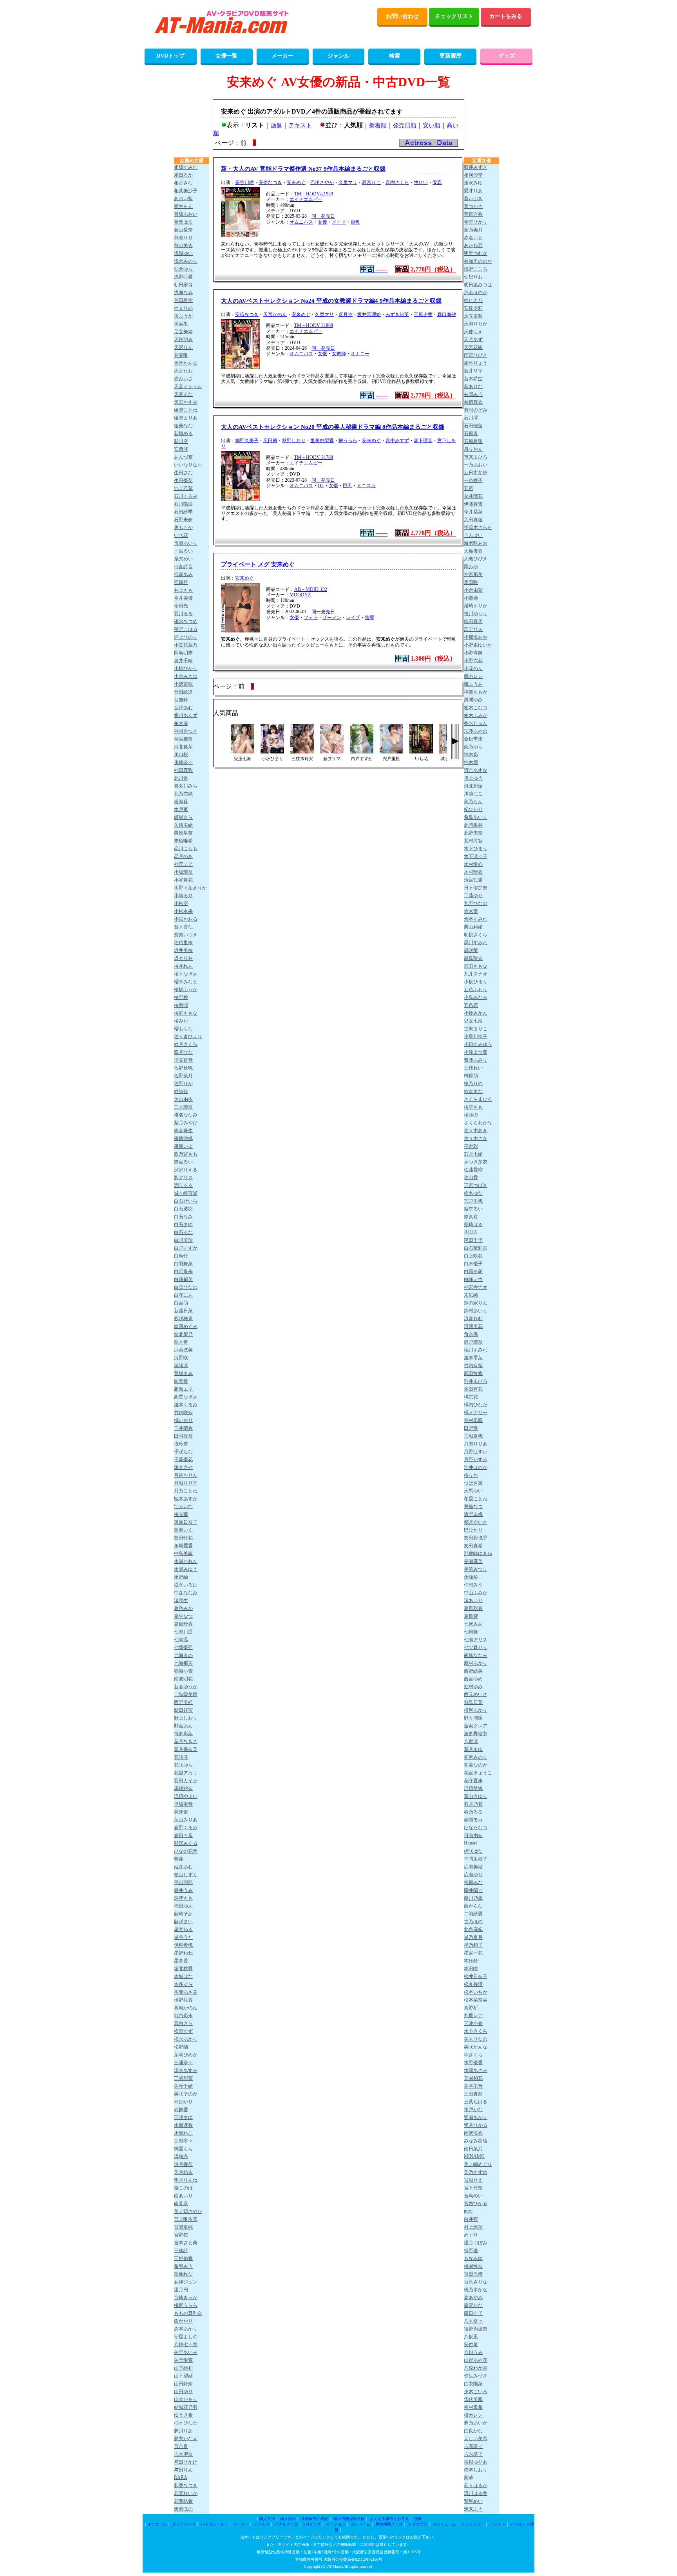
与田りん (183, 2470)
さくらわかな (478, 1123)
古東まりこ (476, 1029)
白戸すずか (186, 1248)
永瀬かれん (186, 1561)
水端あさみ (476, 2070)
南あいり (183, 2196)
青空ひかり (476, 222)
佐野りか (183, 1084)
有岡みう (473, 394)
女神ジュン (186, 2282)
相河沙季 (473, 175)
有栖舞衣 (473, 402)
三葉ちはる (476, 2102)
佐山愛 (471, 1178)
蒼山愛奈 (183, 230)
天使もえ (473, 332)
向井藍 (471, 2219)
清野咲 (181, 1358)
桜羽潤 (181, 1005)
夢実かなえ (186, 2439)
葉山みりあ (186, 1820)
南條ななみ (476, 1655)
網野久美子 (247, 441)
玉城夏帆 (473, 1436)
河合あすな (476, 770)
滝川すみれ (476, 1350)
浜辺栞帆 (473, 1788)
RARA (181, 2477)
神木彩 (471, 755)
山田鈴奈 (183, 2384)
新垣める (183, 434)
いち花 (181, 535)
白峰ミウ (473, 1279)
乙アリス (473, 629)
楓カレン (473, 676)
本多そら (183, 1984)
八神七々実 (186, 2345)
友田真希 (473, 1546)
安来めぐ (296, 182)
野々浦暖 (473, 1718)
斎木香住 (183, 927)
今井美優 (183, 598)
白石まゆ (183, 1225)
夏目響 (471, 1616)
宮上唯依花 (186, 2219)
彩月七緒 (473, 1154)
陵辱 (369, 618)
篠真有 (471, 1217)
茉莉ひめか (186, 2055)
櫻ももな (183, 1029)
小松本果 (183, 911)
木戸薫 (181, 809)
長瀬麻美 (473, 1561)
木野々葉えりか (190, 888)
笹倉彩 (471, 1146)
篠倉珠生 (183, 1131)
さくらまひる (478, 1099)
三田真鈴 (473, 2094)
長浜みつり (476, 1569)
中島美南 (183, 1554)
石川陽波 (183, 504)
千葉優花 (183, 1460)
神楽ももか (476, 692)
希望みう (183, 2266)
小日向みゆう (478, 1044)
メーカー (282, 56)
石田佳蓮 (473, 426)
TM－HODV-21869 (314, 325)
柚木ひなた (186, 2423)
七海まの (183, 1655)
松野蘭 (181, 2047)
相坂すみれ (186, 167)
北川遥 (181, 778)
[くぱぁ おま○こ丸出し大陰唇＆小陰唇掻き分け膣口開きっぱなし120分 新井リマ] (332, 751)
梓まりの (183, 308)
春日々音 (183, 1835)
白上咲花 (473, 1256)
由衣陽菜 (473, 2384)
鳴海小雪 (183, 1671)
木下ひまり (476, 849)
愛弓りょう (476, 363)
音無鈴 (181, 700)
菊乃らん (473, 802)
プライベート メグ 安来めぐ (258, 564)
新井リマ (473, 371)
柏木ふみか (476, 715)
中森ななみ (186, 1593)
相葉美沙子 (186, 191)
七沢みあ (473, 1624)
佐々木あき (476, 1131)
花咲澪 (181, 1757)
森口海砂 (447, 314)
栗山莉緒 (473, 927)
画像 (276, 125)
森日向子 (473, 2313)
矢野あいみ (186, 2352)
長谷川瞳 (244, 182)
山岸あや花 (476, 2360)
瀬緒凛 (181, 1366)
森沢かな (473, 2305)
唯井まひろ (476, 1381)
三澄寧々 (183, 2141)
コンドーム (360, 2524)
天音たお (183, 371)
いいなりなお (188, 465)
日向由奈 (473, 1835)
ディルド (262, 2524)
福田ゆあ (183, 1906)
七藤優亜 (183, 1647)
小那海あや (476, 637)
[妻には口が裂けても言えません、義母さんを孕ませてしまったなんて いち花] (421, 751)
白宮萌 (181, 1303)
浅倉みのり (186, 261)
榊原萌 (471, 1076)
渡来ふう (473, 2509)
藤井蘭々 (473, 1890)
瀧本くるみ (186, 1405)
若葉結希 (183, 2501)
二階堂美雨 (186, 1694)
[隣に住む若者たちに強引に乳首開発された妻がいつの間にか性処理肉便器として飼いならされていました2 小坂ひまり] (272, 751)
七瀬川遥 (183, 1632)
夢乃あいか (476, 2423)
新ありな (473, 387)
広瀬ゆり (473, 1875)
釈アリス (183, 1178)
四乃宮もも (186, 1154)
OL (321, 486)
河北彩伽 (473, 786)
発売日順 (405, 125)
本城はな (183, 1976)
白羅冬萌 (473, 1272)
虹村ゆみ (473, 1687)
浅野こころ (476, 269)
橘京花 (471, 1397)
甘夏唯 (181, 355)
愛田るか (183, 175)
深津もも (183, 1898)
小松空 (181, 903)
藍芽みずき (476, 167)
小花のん (473, 668)
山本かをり (186, 2399)
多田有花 (473, 1389)
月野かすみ (476, 1460)
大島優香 (473, 551)
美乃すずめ (476, 2172)
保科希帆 (183, 1945)
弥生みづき (476, 2376)
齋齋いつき (186, 935)
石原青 (471, 434)
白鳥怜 (181, 1256)
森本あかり (186, 2329)
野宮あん (183, 1726)
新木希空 (473, 379)
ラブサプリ (418, 2524)
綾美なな (183, 426)
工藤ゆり (473, 896)
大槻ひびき (476, 559)
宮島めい (473, 2196)
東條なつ (473, 1507)
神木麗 (471, 762)
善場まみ (183, 1373)
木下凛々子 (476, 856)
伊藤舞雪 (473, 504)
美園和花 (473, 2078)
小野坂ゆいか (478, 645)
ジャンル (338, 56)
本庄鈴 (471, 1961)
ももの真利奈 (188, 2313)
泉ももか (183, 527)
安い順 (432, 125)
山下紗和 (183, 2368)
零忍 (437, 182)
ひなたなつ (476, 1828)
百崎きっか (186, 2298)
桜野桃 (181, 997)
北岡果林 (473, 825)
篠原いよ (183, 1146)
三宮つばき (476, 1185)
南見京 (181, 2204)
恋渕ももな (476, 966)
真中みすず (397, 441)
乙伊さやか (322, 182)
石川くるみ (186, 496)
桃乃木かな (476, 2290)
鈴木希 (181, 1342)
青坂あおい (186, 214)
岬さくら (473, 2055)
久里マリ (348, 182)
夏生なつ (183, 1616)
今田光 (181, 606)
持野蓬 (471, 2251)
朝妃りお (473, 277)
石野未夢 (183, 520)
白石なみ (183, 1217)
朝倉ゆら (183, 269)
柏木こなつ (476, 708)
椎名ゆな (473, 1193)
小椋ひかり (186, 668)
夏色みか (183, 1608)
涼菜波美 (183, 1350)
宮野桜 (181, 2235)
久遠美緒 (183, 825)
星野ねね (183, 1953)
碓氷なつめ (186, 621)
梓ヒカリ (473, 300)
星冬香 (181, 1961)
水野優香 (473, 2063)
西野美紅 (183, 1702)
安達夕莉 (473, 308)
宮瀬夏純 (183, 2227)
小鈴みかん (476, 1013)
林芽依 (181, 1812)
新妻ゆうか (186, 1687)
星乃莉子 (473, 1945)
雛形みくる (186, 1843)
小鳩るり (183, 896)
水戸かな (473, 2110)
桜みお (181, 1021)
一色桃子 (473, 481)
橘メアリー (476, 1413)
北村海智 (473, 841)
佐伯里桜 (183, 943)
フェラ (311, 618)
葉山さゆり (476, 1796)
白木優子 (473, 1264)
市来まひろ (476, 457)
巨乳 (355, 222)
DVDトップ (170, 56)
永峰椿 (471, 1577)
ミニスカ (366, 486)
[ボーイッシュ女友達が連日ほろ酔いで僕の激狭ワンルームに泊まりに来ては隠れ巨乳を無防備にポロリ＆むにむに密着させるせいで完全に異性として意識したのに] (391, 751)
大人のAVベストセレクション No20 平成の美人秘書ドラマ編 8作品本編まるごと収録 (333, 427)
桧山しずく (186, 1875)
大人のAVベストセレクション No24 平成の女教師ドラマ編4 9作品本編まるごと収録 (331, 301)
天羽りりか (476, 324)
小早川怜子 (476, 1037)
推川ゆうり (476, 614)
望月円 (181, 2290)
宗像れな (183, 2274)
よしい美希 (476, 2439)
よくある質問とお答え (389, 2519)
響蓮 (179, 1859)
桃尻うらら (186, 2305)
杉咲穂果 (183, 1319)
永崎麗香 (183, 1546)
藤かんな (473, 1906)
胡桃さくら (476, 935)
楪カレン (473, 2415)
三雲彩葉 (183, 2078)
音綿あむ (183, 708)
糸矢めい (183, 559)
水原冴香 (183, 2125)
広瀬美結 (473, 1867)
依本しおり (476, 2470)
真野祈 (471, 2008)
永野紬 (181, 1577)
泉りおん (473, 449)
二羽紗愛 (473, 1914)
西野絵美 (473, 1671)
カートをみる (506, 16)
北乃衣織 (183, 794)
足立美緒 (183, 332)
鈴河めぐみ (186, 1326)
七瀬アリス (476, 1640)
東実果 (181, 324)
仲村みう (473, 1585)
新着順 (378, 125)
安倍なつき (270, 182)
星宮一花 (473, 1953)
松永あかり (186, 2039)
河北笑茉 (183, 747)
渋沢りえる (186, 1170)
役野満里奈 (476, 2329)
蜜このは (183, 2188)
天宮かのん (275, 314)
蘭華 (469, 2478)
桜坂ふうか (186, 990)
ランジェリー (473, 2524)
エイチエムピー (306, 199)
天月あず (473, 340)
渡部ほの (183, 2509)
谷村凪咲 (473, 1420)
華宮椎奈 (183, 739)
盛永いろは (186, 1585)
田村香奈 (183, 1436)
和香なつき (186, 2486)
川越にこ (473, 794)
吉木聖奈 (183, 2454)
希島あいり (476, 817)
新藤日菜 (183, 1311)
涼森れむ (473, 1319)
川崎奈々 (183, 762)
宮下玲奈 (473, 2188)
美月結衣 (183, 2172)
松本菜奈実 (476, 2000)
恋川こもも (186, 849)
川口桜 (181, 755)
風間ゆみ (473, 700)
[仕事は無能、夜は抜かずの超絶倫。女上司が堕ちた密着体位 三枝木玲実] (302, 751)
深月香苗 (183, 2164)
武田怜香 (473, 1373)
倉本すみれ (476, 919)
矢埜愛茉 (183, 2360)
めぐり (471, 2235)
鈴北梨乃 (183, 1334)
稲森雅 (181, 582)
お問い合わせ (402, 16)
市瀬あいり (186, 543)
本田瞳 (471, 1969)
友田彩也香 (476, 1538)
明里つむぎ (476, 253)
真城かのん (186, 2008)
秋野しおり (294, 441)
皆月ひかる (476, 2125)
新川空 (181, 441)
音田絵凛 (183, 692)
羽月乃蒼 (473, 1804)
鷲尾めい (473, 2501)
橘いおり (183, 1420)
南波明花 (183, 1679)
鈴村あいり (476, 1311)
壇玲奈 (181, 1444)
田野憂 (471, 1428)
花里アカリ (186, 1773)
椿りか (471, 1475)
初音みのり (476, 1757)
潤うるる (183, 1185)
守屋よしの (186, 2337)
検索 (395, 56)
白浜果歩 (183, 1272)
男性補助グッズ (389, 2524)
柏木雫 (181, 723)
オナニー (360, 354)
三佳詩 (181, 2251)
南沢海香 (473, 2133)
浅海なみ (183, 293)
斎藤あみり (476, 1060)
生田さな (183, 473)
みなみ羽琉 (476, 2141)
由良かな (473, 2431)
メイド (339, 222)
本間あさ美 (186, 1992)
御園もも (183, 2149)
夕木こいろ (476, 2392)
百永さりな (476, 2282)
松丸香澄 (473, 1984)
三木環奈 (183, 1107)
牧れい (421, 182)
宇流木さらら (478, 527)
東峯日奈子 (186, 1522)
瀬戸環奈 (473, 1342)
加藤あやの (476, 731)
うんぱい (473, 535)
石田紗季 (183, 512)
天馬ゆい (473, 1491)
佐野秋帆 (183, 1068)
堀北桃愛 (183, 1969)
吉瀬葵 (181, 802)
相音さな (183, 183)
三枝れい (473, 1068)
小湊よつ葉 (476, 1052)
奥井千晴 (183, 661)
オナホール (157, 2524)
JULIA (471, 1232)
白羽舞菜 (183, 1264)
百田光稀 (473, 2274)
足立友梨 (473, 316)
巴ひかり (473, 1530)
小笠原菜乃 (186, 645)
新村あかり (476, 1663)
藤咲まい (183, 1922)
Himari (470, 1843)
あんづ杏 (183, 457)
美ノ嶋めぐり (478, 2164)
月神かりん (186, 1475)
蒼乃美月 (473, 230)
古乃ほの (473, 1922)
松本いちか (476, 1992)
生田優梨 (183, 481)
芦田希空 (183, 300)
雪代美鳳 (473, 2399)
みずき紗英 (397, 314)
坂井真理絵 (369, 314)
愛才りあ (473, 191)
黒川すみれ (476, 943)
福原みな (473, 1882)
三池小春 (473, 2023)
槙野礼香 (183, 2000)
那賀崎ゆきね (478, 1554)
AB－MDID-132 (311, 589)
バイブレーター (214, 2524)
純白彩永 (183, 2016)
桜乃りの (473, 1084)
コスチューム (444, 2524)
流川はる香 (476, 2493)
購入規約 (288, 2519)
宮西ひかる (476, 2204)
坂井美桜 (183, 950)
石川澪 (471, 418)
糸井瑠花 (473, 496)
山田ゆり (183, 2392)
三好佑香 (183, 2258)
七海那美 (183, 1663)
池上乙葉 (183, 488)
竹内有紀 (473, 1366)
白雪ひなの (186, 1287)
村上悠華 (473, 2227)
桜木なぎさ (186, 974)
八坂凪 (471, 2337)
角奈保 (471, 1334)
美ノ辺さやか (188, 2211)
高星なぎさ (186, 1397)
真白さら (183, 2023)
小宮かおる (186, 919)
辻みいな (183, 1507)
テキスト (300, 125)
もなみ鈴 (473, 2258)
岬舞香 (181, 2110)
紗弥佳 (181, 1091)
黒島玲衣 (473, 958)
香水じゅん (476, 723)
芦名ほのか (476, 293)
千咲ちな (183, 1452)
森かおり (183, 2321)
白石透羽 (183, 1209)
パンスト (498, 2524)
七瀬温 (181, 1640)
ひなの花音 (186, 1851)
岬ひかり (183, 2102)
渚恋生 (181, 1601)
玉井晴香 (183, 1428)
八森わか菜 (476, 2368)
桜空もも (473, 1107)
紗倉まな (473, 1091)
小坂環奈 (183, 872)
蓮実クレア (476, 1726)
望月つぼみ (476, 2243)
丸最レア (473, 2016)
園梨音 (181, 1381)
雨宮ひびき (476, 355)
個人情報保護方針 (349, 2519)
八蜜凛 (471, 1741)
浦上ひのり (186, 637)
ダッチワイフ (184, 2524)
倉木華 (471, 911)
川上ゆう (473, 778)
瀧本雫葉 (473, 1358)
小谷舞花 (183, 880)
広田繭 (270, 441)
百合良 (181, 2446)
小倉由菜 (473, 590)
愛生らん (183, 206)
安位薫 (471, 2345)
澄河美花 (473, 1326)
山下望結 (183, 2376)
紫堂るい (473, 1209)
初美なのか (476, 1765)
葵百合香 (473, 214)
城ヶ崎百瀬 (186, 1193)
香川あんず (186, 715)
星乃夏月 (473, 1937)
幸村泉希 (473, 2407)
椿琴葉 (181, 1514)
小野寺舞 (473, 653)
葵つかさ (473, 206)
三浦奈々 (183, 2063)
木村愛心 (473, 864)
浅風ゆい (183, 253)
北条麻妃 (473, 1929)
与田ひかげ (186, 2462)
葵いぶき (473, 199)
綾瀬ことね (186, 410)
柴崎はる (473, 1225)
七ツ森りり (476, 1647)
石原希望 (473, 441)
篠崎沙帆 (183, 1138)
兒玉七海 (473, 1021)
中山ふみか (476, 1593)
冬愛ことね (476, 1499)
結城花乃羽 (186, 2407)
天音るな (183, 394)
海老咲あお (476, 543)
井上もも (183, 590)
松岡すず (183, 2031)
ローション (336, 2524)
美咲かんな (476, 2047)
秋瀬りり (183, 238)
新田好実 (183, 1710)
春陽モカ (473, 1820)
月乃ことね (186, 1491)
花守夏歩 (473, 1781)
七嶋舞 (471, 1632)
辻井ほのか (476, 1467)
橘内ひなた (476, 1405)
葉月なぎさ (186, 1741)
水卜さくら (476, 2031)
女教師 (339, 354)
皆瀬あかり (476, 2117)
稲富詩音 (183, 567)
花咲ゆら (183, 1765)
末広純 (471, 1295)
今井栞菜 (473, 512)
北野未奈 (473, 833)
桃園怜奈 (473, 2266)
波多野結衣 (476, 1734)
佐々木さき (476, 1138)
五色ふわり (476, 990)
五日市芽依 (476, 473)
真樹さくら (397, 182)
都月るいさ (476, 1522)
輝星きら (183, 817)
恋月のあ (183, 856)
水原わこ (183, 2133)
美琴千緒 (183, 2086)
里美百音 (183, 1060)
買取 (418, 2519)
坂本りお (183, 958)
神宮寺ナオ (476, 1287)
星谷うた (183, 1937)
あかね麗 (473, 246)
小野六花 (473, 661)
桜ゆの (471, 1115)
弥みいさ (183, 379)
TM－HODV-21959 (314, 194)
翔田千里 (473, 1240)
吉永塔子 (473, 2454)
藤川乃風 (473, 1898)
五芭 (469, 488)
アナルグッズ (286, 2524)
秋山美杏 (183, 246)
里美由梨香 (322, 441)
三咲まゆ (183, 2117)
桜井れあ (183, 966)
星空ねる (183, 1929)
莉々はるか (476, 2486)
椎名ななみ (186, 1115)
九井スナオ (476, 974)
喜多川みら (186, 786)
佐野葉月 (183, 1076)
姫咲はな (473, 1851)
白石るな (183, 1232)
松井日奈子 (476, 1976)
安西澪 (181, 449)
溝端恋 (181, 2157)
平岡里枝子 (476, 1859)
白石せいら (186, 1201)
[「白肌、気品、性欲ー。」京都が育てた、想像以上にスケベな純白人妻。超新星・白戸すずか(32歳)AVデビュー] (362, 751)
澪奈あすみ (186, 2070)
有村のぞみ (476, 410)
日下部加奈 (476, 888)
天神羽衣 (183, 340)
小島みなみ (476, 997)
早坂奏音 (183, 1804)
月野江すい (476, 1452)
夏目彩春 (473, 1608)
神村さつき (186, 731)
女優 (322, 222)
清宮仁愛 (473, 880)
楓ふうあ (473, 684)
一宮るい (183, 551)
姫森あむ (183, 1867)
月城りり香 (186, 1483)
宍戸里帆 (473, 1201)
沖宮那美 (473, 574)
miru (468, 2211)
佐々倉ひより (188, 1037)
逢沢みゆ (473, 183)
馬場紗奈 (183, 1788)
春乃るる (473, 1812)
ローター (241, 2524)
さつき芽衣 (476, 1162)
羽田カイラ (186, 1781)
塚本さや (183, 1467)
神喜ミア (183, 864)
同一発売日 (323, 216)
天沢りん (183, 347)
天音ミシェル (188, 387)
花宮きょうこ (478, 1773)
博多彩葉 (183, 1734)
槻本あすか (186, 1499)
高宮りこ (371, 182)
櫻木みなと (186, 982)
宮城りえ (473, 2180)
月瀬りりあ (476, 1444)
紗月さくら (186, 1044)
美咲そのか (186, 2094)
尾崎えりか (476, 606)
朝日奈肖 (183, 285)
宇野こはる (186, 629)
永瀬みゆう (186, 1569)
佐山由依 (183, 1099)
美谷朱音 (473, 2086)
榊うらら (348, 441)
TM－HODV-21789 (314, 457)
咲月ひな (183, 1052)
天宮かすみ (186, 402)
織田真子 (473, 621)
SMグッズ (312, 2524)
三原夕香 (423, 314)
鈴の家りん (476, 1303)
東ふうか (183, 316)
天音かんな (186, 363)
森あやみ (473, 2298)
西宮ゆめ (473, 1679)
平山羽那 (183, 1882)
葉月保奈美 (186, 1749)
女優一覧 (226, 56)
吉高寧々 (473, 2446)
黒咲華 (471, 950)
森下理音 (423, 441)
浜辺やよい (186, 1796)
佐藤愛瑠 (473, 1170)
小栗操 (471, 598)
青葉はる (183, 222)
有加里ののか (478, 261)
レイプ (353, 618)
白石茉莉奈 (476, 1248)
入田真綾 (473, 520)
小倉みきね (186, 676)
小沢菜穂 (183, 684)
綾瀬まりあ (186, 418)
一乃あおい (476, 465)
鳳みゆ (471, 567)
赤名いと (473, 238)
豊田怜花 (183, 1538)
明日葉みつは (478, 285)
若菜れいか (186, 2493)
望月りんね (186, 2180)
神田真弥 (183, 770)
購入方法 (267, 2519)
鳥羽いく (183, 1530)
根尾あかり (476, 1710)
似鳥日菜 (473, 1702)
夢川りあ (183, 2431)
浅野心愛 (183, 277)
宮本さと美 (186, 2243)
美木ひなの (476, 2039)
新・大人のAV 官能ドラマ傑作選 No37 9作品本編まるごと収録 (303, 169)
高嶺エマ (183, 1389)
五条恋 (471, 1005)
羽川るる (183, 614)
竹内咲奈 (183, 1413)
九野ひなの (476, 903)
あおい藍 (183, 199)
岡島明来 (183, 653)
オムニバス (301, 222)
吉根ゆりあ (476, 2462)
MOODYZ (300, 595)
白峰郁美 (183, 1279)
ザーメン (332, 618)
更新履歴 (451, 56)
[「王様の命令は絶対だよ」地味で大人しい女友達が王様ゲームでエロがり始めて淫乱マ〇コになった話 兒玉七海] (243, 751)
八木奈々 (473, 2321)
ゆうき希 (183, 2415)
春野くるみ (186, 1828)
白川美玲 (183, 1240)
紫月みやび (186, 1123)
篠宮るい (183, 1162)
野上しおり (186, 1718)
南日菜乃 (473, 2149)
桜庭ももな (186, 1013)
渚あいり (473, 1601)
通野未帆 (473, 1514)
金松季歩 (473, 739)
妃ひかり (473, 809)
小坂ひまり (476, 982)
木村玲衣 (473, 872)
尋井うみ (183, 1890)
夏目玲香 (183, 1624)
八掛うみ (473, 2352)
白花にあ (183, 1295)
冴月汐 (346, 314)
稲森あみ (183, 574)
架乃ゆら (473, 747)
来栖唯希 (183, 841)
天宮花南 (473, 347)
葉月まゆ (473, 1749)
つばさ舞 (473, 1483)
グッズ (507, 56)
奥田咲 (471, 582)
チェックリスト (454, 16)
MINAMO (474, 2156)
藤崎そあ (183, 1914)
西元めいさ (476, 1694)
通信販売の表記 (315, 2519)
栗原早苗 (183, 833)
